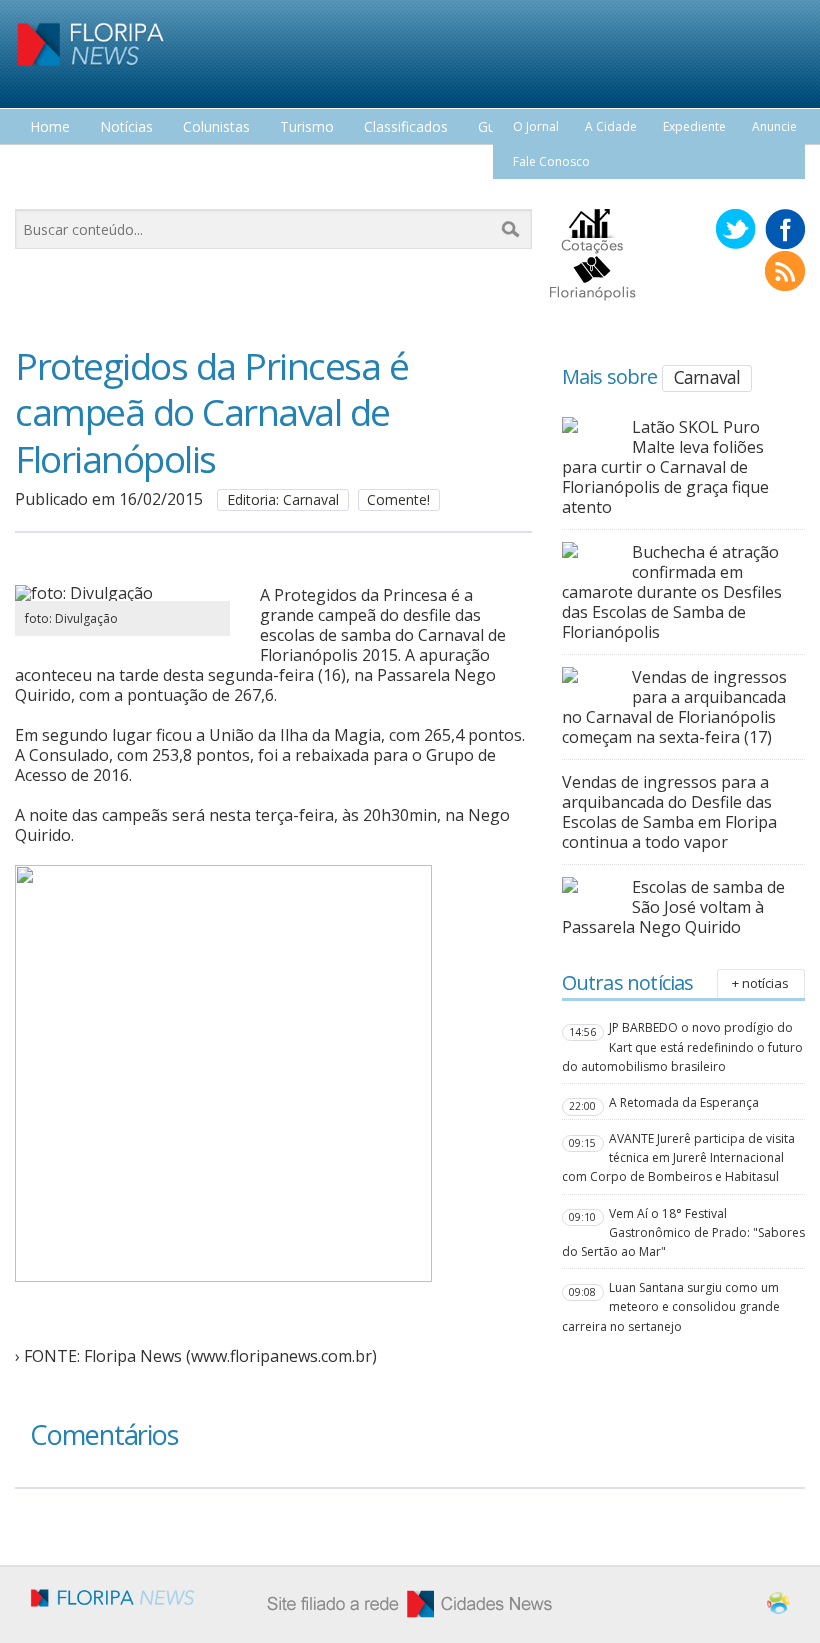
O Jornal (536, 126)
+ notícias (760, 983)
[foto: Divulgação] (122, 593)
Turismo (307, 127)
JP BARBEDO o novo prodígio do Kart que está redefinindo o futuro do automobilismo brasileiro (682, 1046)
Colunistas (216, 127)
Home (50, 127)
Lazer (48, 164)
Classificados (406, 127)
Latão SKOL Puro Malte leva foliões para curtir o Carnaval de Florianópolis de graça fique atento (665, 467)
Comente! (398, 499)
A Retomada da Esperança (684, 1102)
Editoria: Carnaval (283, 499)
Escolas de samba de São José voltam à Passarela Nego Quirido (673, 907)
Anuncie (774, 126)
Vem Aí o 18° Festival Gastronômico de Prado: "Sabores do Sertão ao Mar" (683, 1232)
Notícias (126, 127)
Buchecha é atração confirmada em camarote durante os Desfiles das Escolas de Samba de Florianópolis (672, 592)
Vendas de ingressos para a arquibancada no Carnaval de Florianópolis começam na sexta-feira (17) (674, 707)
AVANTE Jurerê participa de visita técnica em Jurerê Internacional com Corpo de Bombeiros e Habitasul (678, 1157)
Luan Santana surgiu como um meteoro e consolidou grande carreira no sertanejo (671, 1306)
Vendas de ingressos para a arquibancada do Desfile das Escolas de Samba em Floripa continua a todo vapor (669, 812)
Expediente (694, 126)
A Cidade (611, 126)
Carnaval (707, 377)
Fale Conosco (551, 161)
